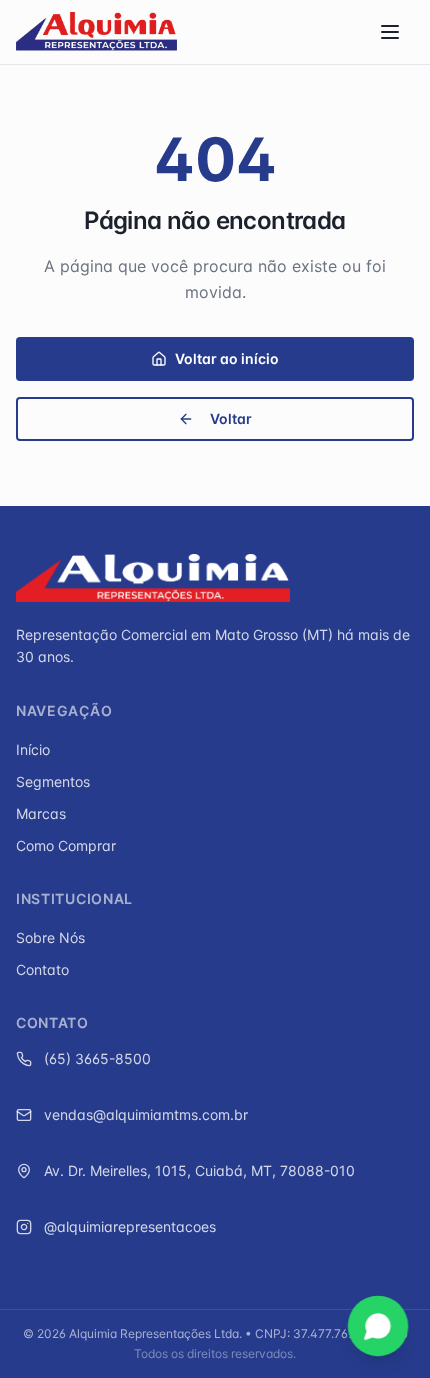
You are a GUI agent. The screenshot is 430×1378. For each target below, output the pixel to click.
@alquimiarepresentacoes (130, 1226)
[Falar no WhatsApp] (377, 1325)
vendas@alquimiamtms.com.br (146, 1114)
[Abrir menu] (392, 32)
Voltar (231, 418)
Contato (42, 969)
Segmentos (53, 781)
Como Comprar (66, 845)
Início (33, 749)
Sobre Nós (50, 937)
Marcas (41, 813)
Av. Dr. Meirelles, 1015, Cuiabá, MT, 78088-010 (199, 1170)
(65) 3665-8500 (97, 1058)
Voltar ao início (227, 358)
